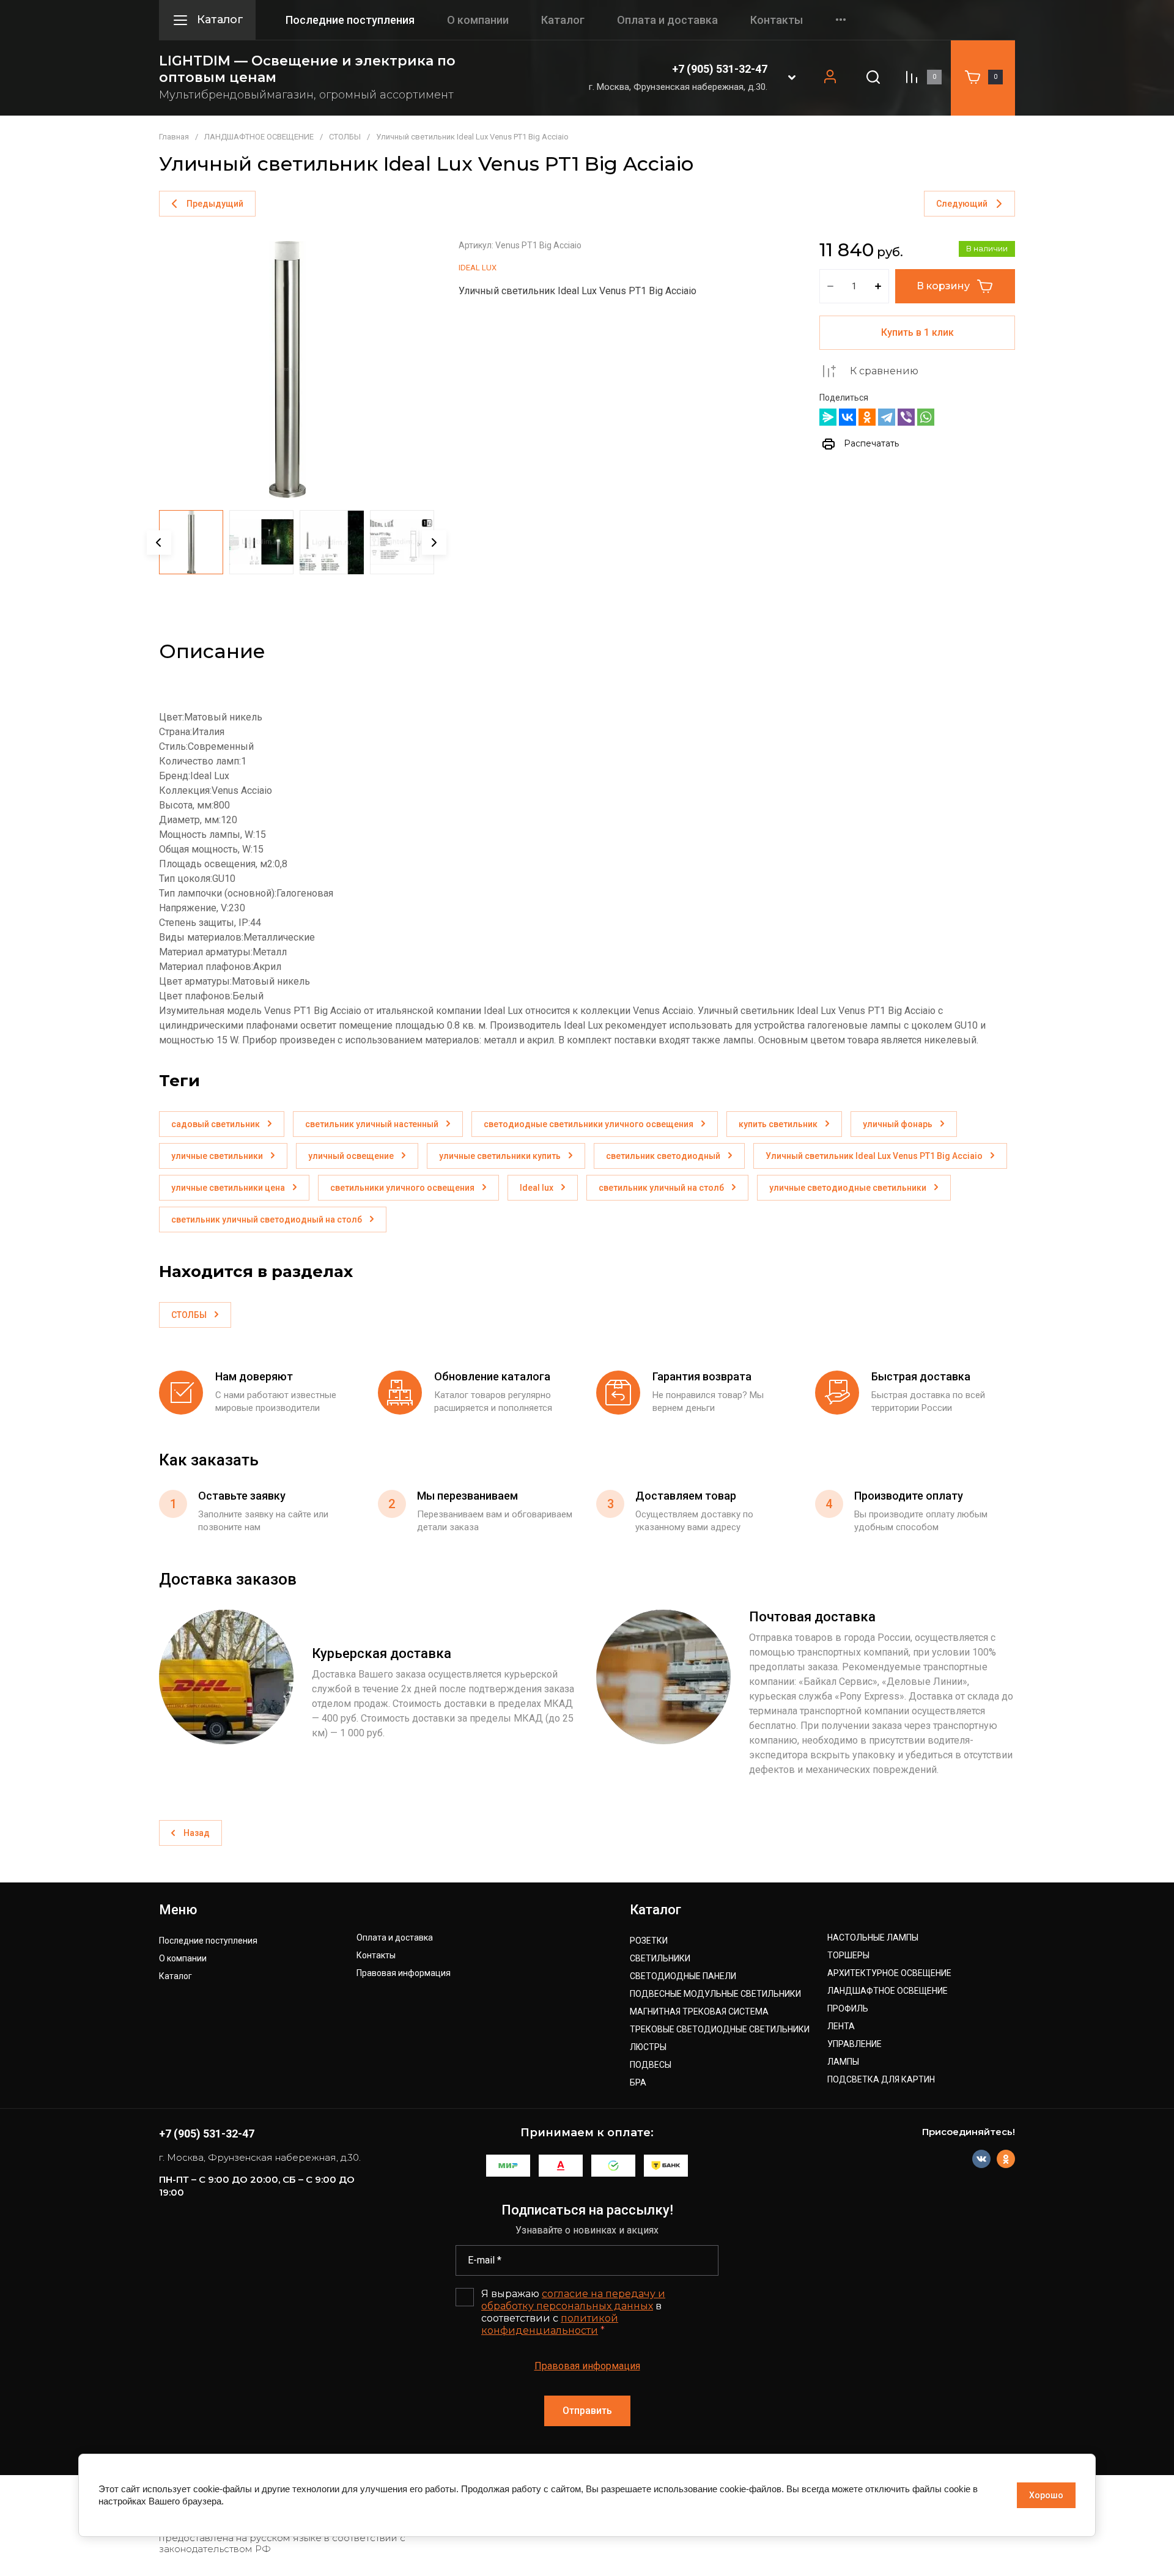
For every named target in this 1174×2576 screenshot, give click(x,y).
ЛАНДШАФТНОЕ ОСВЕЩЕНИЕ (259, 137)
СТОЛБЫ (345, 137)
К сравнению (884, 371)
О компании (478, 20)
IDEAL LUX (478, 268)
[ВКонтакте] (847, 417)
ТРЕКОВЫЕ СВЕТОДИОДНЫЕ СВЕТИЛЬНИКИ (720, 2030)
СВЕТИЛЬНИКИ (660, 1959)
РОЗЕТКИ (649, 1941)
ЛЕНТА (841, 2026)
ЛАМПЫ (843, 2062)
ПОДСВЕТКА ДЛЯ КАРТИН (881, 2080)
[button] (792, 77)
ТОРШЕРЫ (848, 1956)
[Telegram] (887, 417)
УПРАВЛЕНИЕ (855, 2044)
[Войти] (830, 77)
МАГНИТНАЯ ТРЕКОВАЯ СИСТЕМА (699, 2012)
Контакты (777, 20)
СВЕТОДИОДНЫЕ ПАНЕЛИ (683, 1976)
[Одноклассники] (867, 417)
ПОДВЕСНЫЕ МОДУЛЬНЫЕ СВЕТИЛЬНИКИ (715, 1994)
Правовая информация (404, 1973)
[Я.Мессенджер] (828, 417)
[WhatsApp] (926, 417)
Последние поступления (350, 20)
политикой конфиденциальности (550, 2324)
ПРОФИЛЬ (848, 2009)
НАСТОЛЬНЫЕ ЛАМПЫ (873, 1938)
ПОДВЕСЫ (651, 2065)
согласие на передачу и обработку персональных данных (573, 2300)
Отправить (587, 2411)
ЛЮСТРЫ (648, 2047)
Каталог (563, 20)
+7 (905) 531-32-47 (720, 69)
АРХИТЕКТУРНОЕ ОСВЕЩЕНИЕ (889, 1973)
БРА (638, 2083)
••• (841, 20)
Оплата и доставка (667, 20)
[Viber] (906, 417)
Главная (174, 137)
